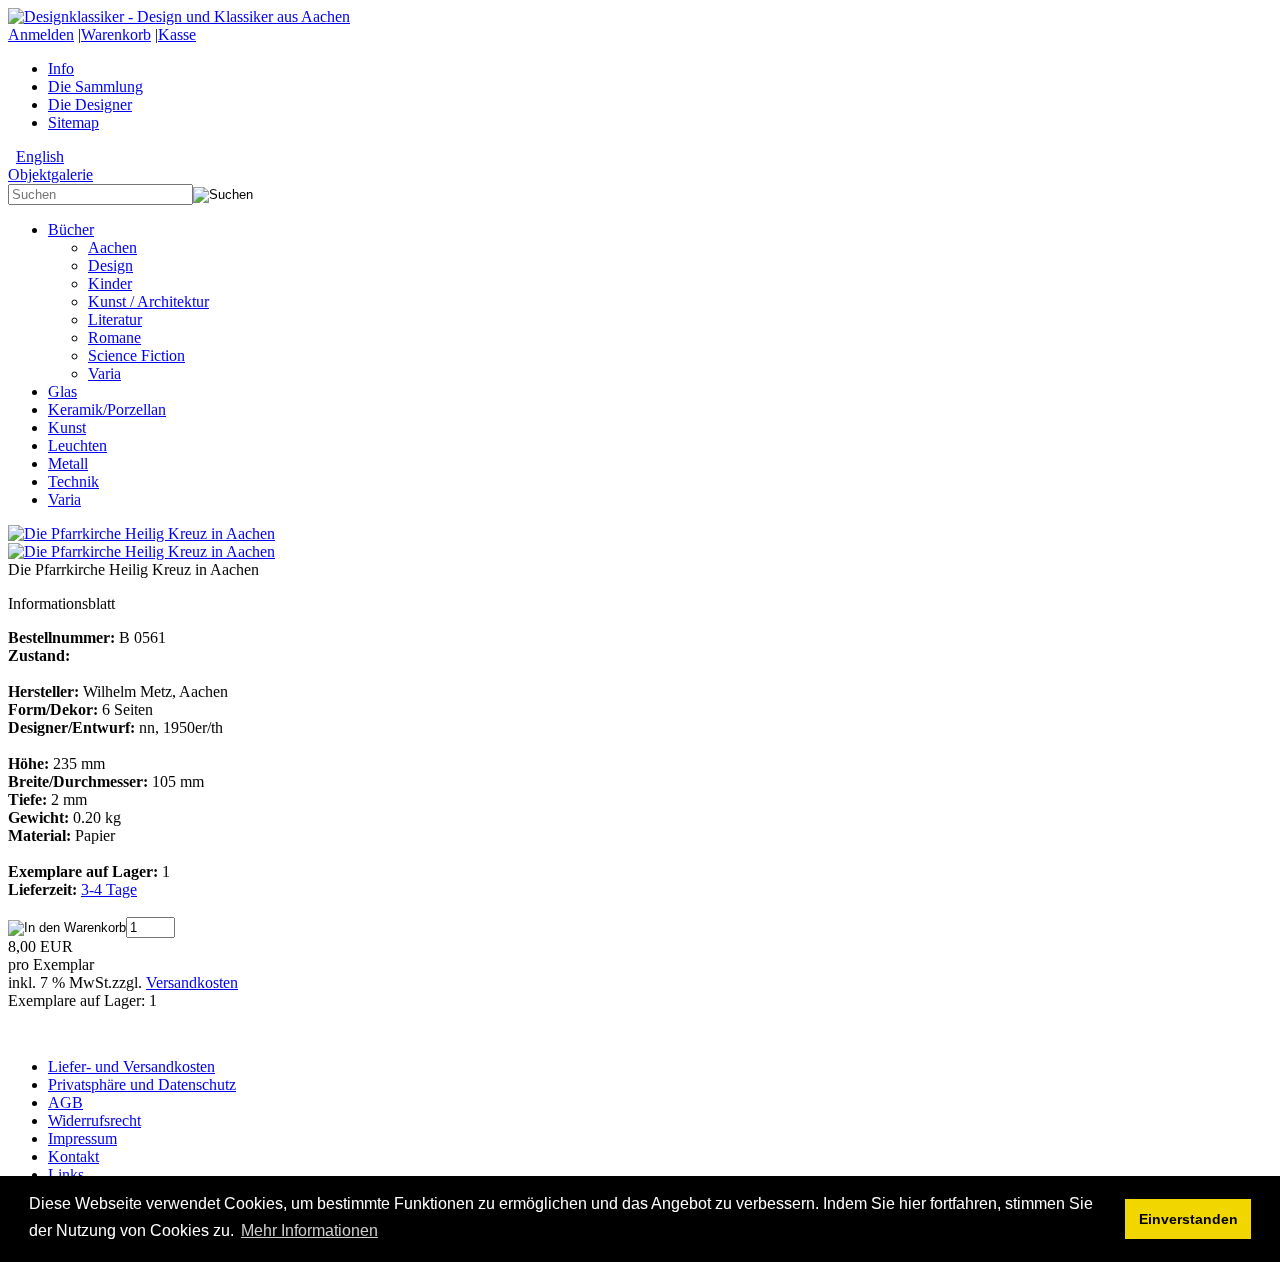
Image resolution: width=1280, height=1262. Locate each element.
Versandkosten (192, 982)
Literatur (115, 319)
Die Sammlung (95, 86)
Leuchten (77, 445)
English (40, 156)
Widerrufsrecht (94, 1120)
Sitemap (73, 122)
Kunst (67, 427)
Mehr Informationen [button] (309, 1230)
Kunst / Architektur (148, 301)
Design (110, 265)
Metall (68, 463)
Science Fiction (136, 355)
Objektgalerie (50, 174)
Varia (104, 373)
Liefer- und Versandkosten (131, 1066)
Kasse (177, 34)
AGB (65, 1102)
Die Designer (90, 104)
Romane (114, 337)
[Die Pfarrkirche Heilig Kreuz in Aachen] (141, 533)
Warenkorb (116, 34)
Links (66, 1174)
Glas (62, 391)
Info (61, 68)
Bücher (71, 229)
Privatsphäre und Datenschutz (142, 1084)
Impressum (82, 1138)
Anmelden (41, 34)
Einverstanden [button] (1188, 1219)
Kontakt (73, 1156)
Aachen (112, 247)
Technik (73, 481)
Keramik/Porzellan (107, 409)
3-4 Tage (109, 889)
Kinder (110, 283)
